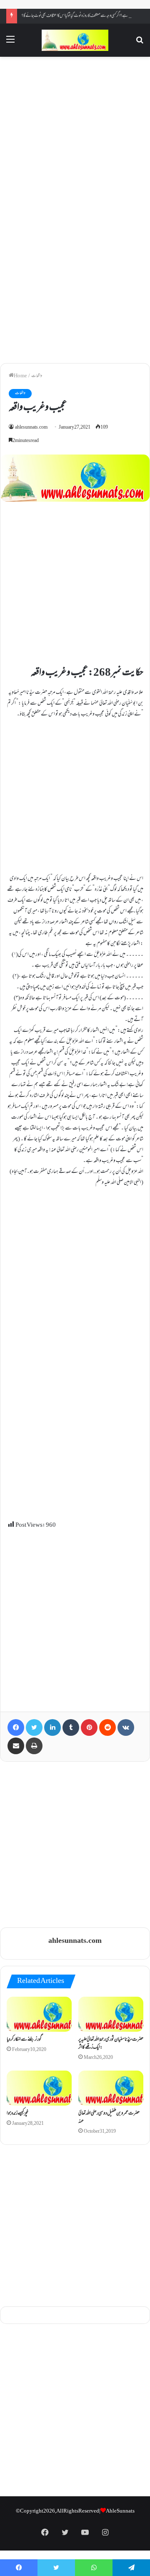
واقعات (37, 376)
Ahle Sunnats (120, 2511)
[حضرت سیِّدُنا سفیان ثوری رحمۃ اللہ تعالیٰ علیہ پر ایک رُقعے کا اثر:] (111, 2014)
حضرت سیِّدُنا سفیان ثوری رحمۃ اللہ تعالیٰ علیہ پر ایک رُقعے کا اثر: (111, 2044)
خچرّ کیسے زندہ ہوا (17, 2114)
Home (20, 376)
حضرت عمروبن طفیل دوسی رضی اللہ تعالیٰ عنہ (109, 2118)
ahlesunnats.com (31, 428)
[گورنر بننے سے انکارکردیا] (39, 2014)
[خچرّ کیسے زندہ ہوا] (39, 2088)
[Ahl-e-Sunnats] (75, 40)
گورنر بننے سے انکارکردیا (24, 2040)
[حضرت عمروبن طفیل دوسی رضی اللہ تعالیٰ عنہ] (111, 2088)
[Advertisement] (75, 135)
